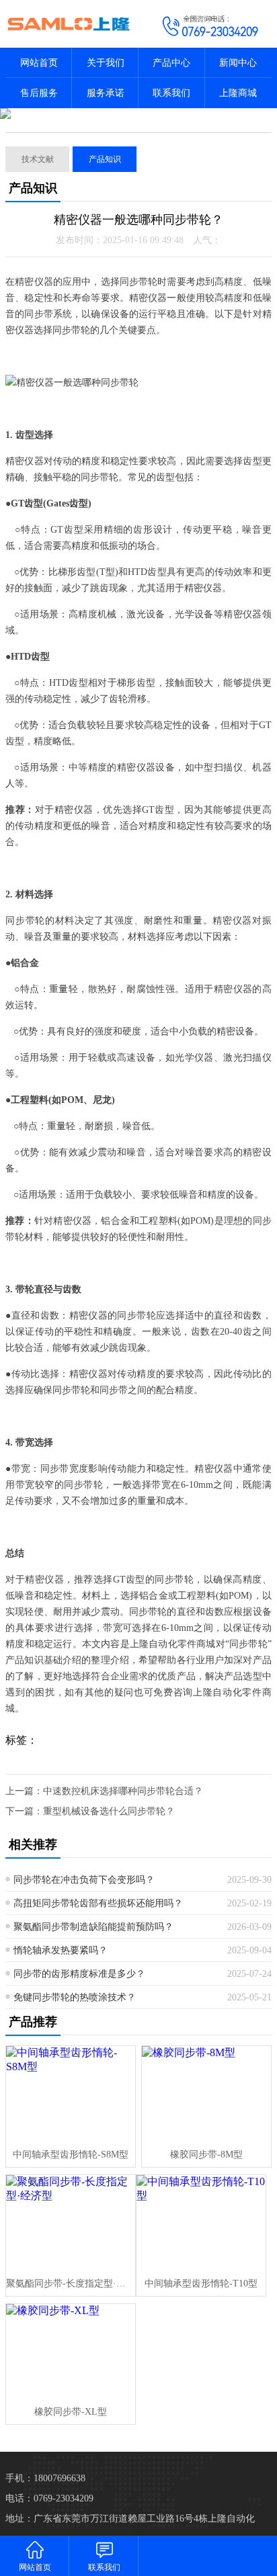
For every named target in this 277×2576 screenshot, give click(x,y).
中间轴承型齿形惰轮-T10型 (201, 2283)
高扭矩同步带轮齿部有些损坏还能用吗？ (98, 1903)
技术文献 (38, 159)
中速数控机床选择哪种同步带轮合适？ (123, 1791)
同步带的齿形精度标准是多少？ (79, 1974)
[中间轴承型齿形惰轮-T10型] (201, 2223)
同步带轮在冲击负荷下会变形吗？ (84, 1880)
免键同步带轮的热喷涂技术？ (75, 1997)
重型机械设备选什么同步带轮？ (109, 1811)
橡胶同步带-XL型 (71, 2412)
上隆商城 (238, 93)
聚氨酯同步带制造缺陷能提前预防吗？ (93, 1927)
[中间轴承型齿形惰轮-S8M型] (71, 2094)
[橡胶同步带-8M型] (206, 2094)
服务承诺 (106, 93)
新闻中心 (238, 63)
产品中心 (171, 63)
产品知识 (105, 159)
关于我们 (106, 63)
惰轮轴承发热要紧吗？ (61, 1950)
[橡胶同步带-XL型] (71, 2352)
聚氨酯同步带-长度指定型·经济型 (71, 2283)
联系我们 (171, 93)
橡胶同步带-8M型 (206, 2155)
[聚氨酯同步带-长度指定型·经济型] (71, 2223)
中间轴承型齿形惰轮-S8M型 (71, 2155)
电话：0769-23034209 (49, 2498)
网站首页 (39, 63)
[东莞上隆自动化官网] (69, 24)
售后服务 (39, 93)
